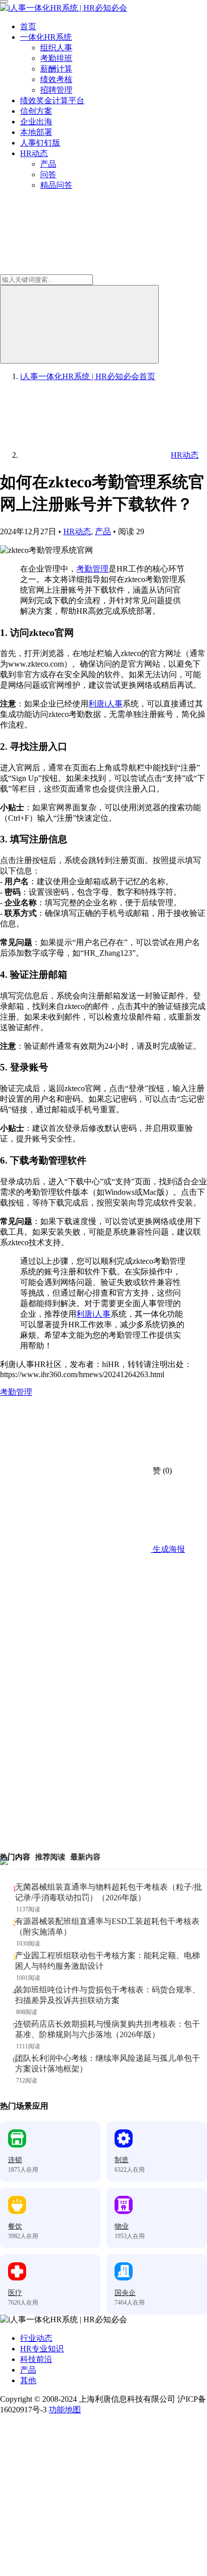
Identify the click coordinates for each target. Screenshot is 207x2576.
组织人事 (56, 48)
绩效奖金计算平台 (52, 100)
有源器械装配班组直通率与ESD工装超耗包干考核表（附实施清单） (107, 1926)
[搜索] (79, 324)
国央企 (125, 2293)
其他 (28, 2380)
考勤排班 (56, 58)
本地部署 (36, 132)
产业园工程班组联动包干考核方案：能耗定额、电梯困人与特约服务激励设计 (108, 1961)
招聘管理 (56, 90)
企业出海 (36, 122)
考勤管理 (92, 569)
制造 (122, 2160)
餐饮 (15, 2226)
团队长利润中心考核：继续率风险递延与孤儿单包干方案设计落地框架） (108, 2063)
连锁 (15, 2160)
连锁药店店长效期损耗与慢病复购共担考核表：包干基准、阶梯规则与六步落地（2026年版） (108, 2029)
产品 (48, 164)
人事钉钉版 (40, 143)
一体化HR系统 (46, 37)
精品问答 (56, 185)
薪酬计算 (56, 69)
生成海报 (168, 1549)
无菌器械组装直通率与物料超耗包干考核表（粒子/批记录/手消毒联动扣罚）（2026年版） (109, 1892)
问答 (48, 174)
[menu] (4, 2)
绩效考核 (56, 79)
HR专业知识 (42, 2349)
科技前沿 (36, 2359)
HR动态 (34, 153)
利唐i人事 (106, 704)
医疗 (15, 2293)
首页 (28, 26)
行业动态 (36, 2338)
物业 (122, 2226)
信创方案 (36, 111)
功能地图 (65, 2410)
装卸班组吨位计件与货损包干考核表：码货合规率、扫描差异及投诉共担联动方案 (108, 1995)
